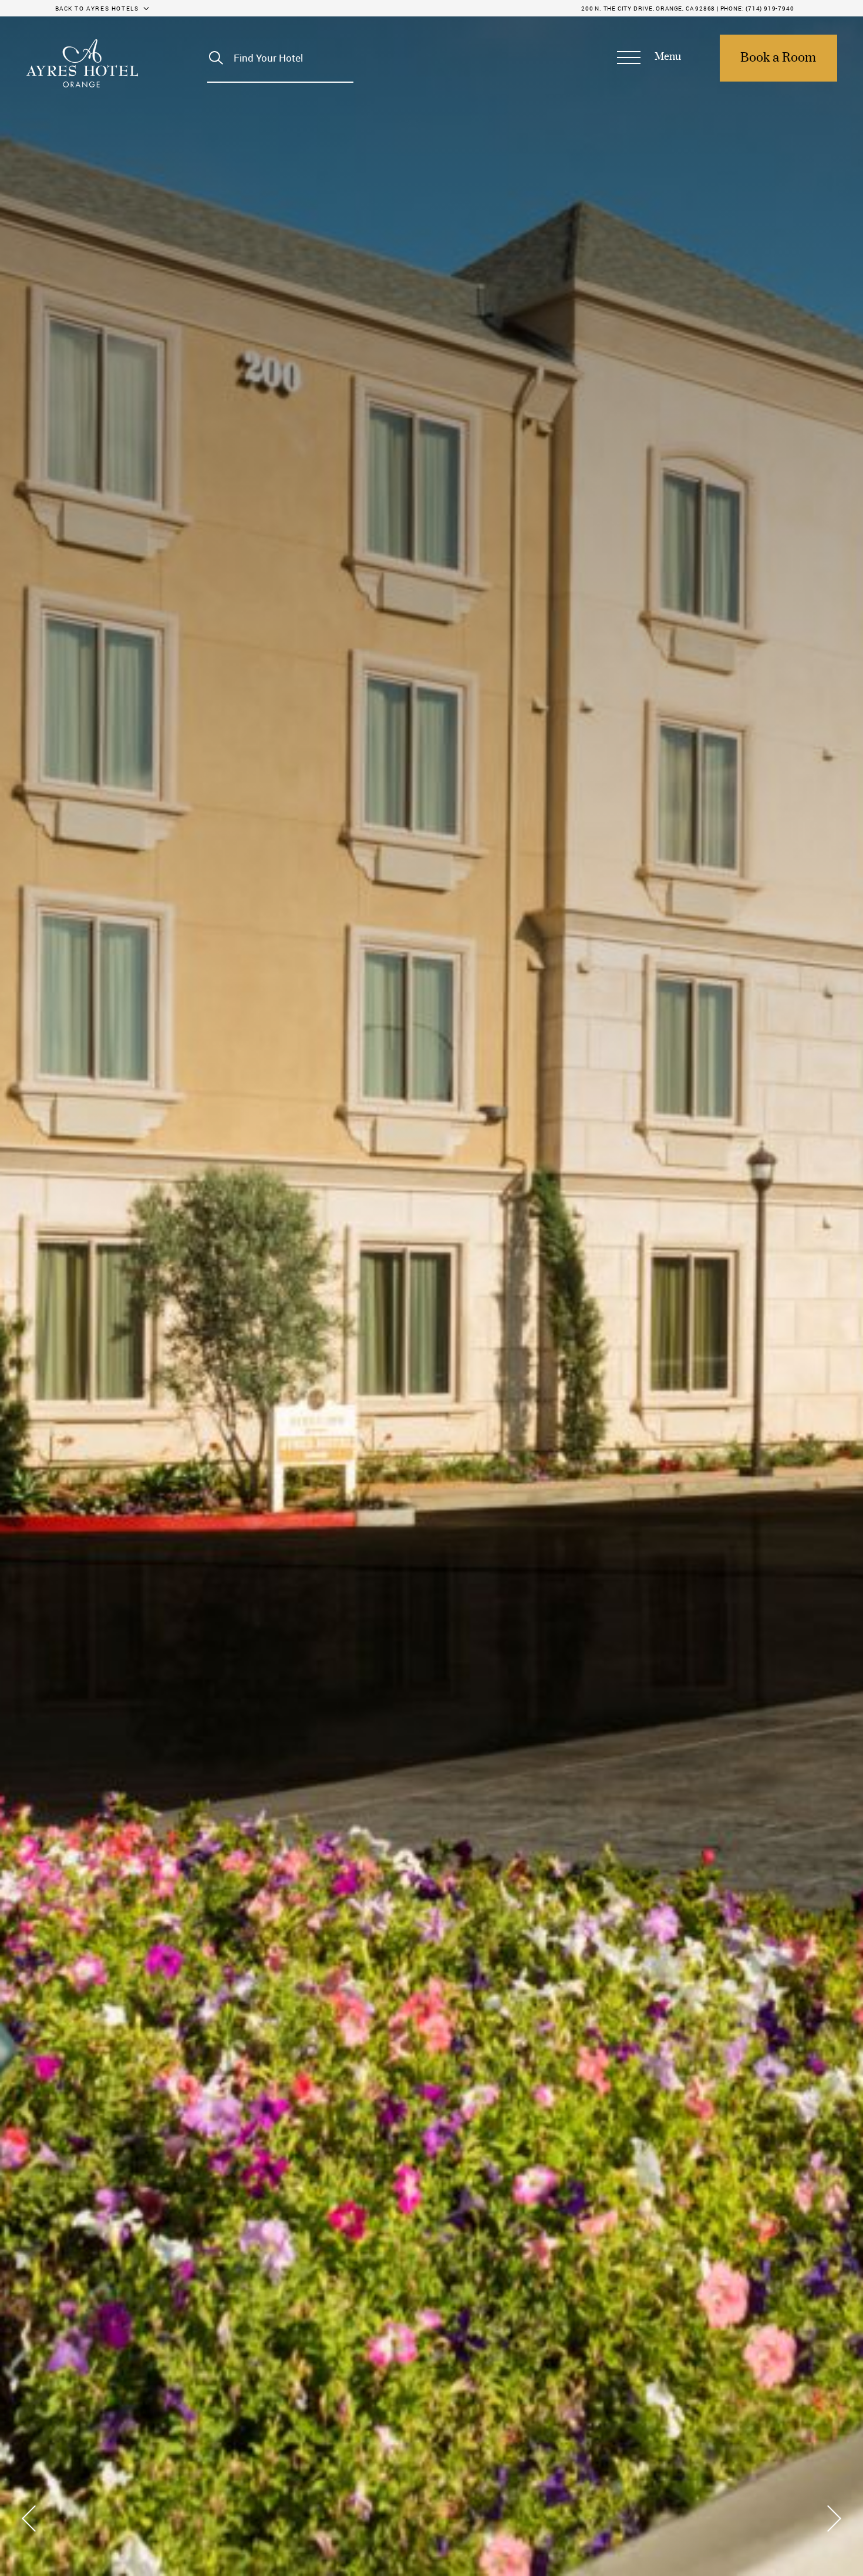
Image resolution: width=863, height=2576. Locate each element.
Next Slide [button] (830, 2518)
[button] (649, 58)
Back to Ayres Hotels (97, 8)
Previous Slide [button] (33, 2518)
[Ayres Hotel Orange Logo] (82, 63)
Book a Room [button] (778, 58)
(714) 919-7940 (770, 8)
